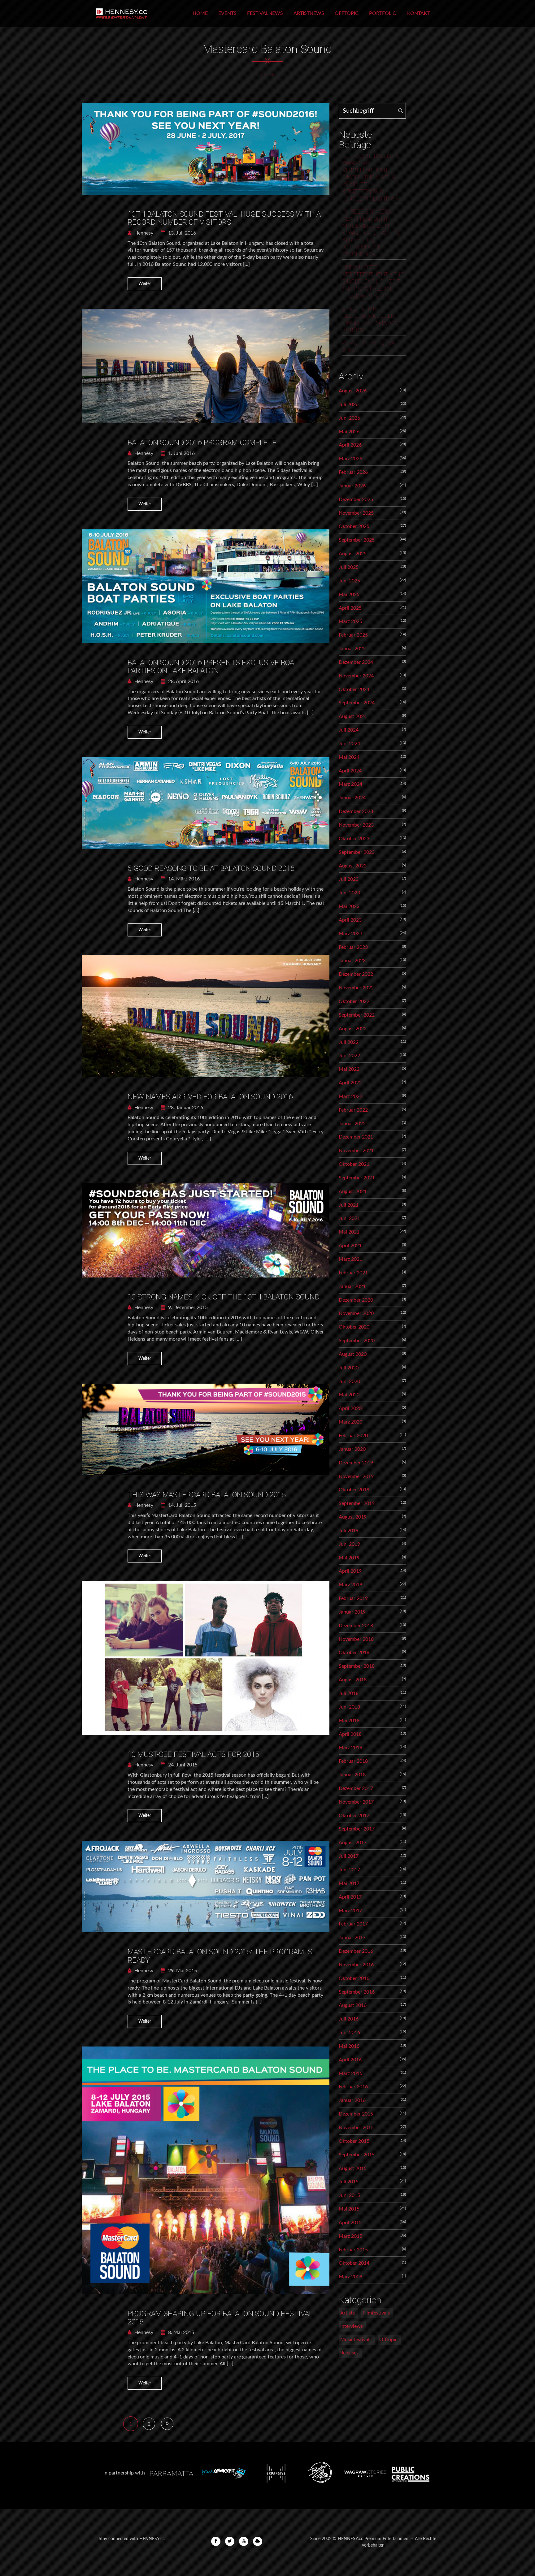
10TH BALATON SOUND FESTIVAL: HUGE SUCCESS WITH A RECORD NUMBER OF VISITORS (224, 218)
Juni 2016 (349, 2033)
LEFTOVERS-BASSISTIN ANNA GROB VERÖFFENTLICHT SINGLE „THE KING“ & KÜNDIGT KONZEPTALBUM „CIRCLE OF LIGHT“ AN (371, 178)
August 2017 (353, 1843)
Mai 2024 (349, 757)
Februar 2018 (353, 1761)
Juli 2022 (349, 1042)
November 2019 (356, 1476)
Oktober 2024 (354, 689)
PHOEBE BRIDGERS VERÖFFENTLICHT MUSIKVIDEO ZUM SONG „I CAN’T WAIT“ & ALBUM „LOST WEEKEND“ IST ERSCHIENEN (372, 233)
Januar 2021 (352, 1286)
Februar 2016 (353, 2087)
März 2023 (350, 934)
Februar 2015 (353, 2250)
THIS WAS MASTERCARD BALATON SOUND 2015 (207, 1495)
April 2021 (350, 1246)
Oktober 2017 (354, 1816)
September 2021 (357, 1178)
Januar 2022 (352, 1124)
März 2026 (350, 459)
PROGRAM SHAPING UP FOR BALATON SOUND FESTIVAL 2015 (220, 2318)
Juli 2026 (349, 404)
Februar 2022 (353, 1110)
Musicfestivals (356, 2340)
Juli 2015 (349, 2182)
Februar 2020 (353, 1436)
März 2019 (350, 1585)
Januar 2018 (352, 1775)
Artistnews (309, 13)
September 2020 (357, 1341)
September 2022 (357, 1015)
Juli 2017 (349, 1856)
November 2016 (356, 1965)
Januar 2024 (352, 798)
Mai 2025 (349, 594)
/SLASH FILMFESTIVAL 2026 (370, 347)
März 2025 (350, 621)
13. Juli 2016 (181, 233)
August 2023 (353, 866)
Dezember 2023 (356, 811)
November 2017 (356, 1802)
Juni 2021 (349, 1218)
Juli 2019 (349, 1531)
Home (200, 13)
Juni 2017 (349, 1870)
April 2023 (350, 920)
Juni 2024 (349, 744)
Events (227, 13)
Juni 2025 (349, 581)
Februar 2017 (353, 1924)
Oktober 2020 (354, 1327)
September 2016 (357, 1992)
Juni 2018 (349, 1707)
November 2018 (356, 1639)
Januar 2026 (352, 486)
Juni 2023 (349, 893)
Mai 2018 (349, 1721)
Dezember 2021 (356, 1137)
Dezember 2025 (356, 499)
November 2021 (356, 1151)
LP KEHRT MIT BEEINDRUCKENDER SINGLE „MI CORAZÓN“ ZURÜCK (371, 320)
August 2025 (353, 554)
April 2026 (350, 445)
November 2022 (356, 988)
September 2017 (357, 1829)
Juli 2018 (349, 1693)
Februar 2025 (353, 635)
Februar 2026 (353, 472)
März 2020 (350, 1422)
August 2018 (353, 1680)
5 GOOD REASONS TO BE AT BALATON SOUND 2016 (211, 868)
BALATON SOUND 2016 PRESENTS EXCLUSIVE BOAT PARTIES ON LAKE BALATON (213, 667)
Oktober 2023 (354, 839)
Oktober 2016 (354, 1978)
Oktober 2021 (354, 1164)
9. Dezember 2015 (187, 1307)
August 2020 (353, 1354)
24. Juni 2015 (182, 1765)
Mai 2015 (349, 2209)
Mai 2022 (349, 1069)
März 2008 (350, 2277)
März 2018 (350, 1748)
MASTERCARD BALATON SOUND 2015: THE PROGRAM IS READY (220, 1956)
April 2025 (350, 608)
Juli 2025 (349, 567)
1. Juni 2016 (181, 453)
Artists (348, 2313)
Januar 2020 (352, 1449)
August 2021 (353, 1191)
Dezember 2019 (356, 1463)
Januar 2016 (352, 2100)
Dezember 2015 (356, 2114)
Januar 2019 (352, 1612)
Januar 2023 (352, 961)
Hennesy (143, 233)
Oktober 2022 (354, 1001)
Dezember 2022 (356, 974)
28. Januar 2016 (185, 1108)
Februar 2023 (353, 947)
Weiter (145, 284)
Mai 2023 (349, 906)
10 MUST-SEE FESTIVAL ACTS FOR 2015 (193, 1754)
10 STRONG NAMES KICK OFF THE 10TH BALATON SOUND (224, 1297)
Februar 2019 (353, 1598)
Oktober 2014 (354, 2263)
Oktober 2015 (354, 2141)
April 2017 (350, 1897)
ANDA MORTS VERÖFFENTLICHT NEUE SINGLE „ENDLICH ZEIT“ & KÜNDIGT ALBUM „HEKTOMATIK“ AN (373, 282)
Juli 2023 (349, 879)
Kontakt (419, 13)
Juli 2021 (349, 1205)
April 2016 (350, 2060)
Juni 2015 (349, 2195)
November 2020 (356, 1313)
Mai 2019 (349, 1558)
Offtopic (347, 13)
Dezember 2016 (356, 1951)
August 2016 (353, 2005)
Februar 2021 (353, 1273)
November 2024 (356, 676)
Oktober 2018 (354, 1653)
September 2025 (357, 540)
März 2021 (350, 1259)
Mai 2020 (349, 1395)
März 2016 (350, 2073)
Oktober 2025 (354, 526)
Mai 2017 (349, 1883)
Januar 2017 (352, 1938)
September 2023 (357, 852)
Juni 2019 (349, 1544)
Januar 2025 (352, 649)
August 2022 (353, 1029)
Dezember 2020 (356, 1300)
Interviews (352, 2326)
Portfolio (383, 13)
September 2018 (357, 1666)
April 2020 (350, 1408)
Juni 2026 (349, 418)
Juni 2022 (349, 1056)
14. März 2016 (183, 879)
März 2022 (350, 1096)
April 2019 (350, 1571)
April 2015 (350, 2223)
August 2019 (353, 1517)
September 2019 (357, 1503)
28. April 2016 (183, 681)
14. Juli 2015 (181, 1505)
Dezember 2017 (356, 1788)
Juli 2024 (349, 730)
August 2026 (353, 391)
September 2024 (357, 703)
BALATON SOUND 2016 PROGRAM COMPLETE (202, 443)
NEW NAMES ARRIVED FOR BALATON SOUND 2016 (210, 1097)
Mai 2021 (349, 1232)
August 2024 (353, 716)
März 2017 (350, 1911)
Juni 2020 (349, 1381)
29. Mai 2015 (182, 1971)
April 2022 (350, 1083)
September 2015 (357, 2155)
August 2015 (353, 2168)
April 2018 (350, 1734)
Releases (349, 2353)
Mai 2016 (349, 2046)
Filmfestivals (376, 2313)
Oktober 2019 (354, 1490)
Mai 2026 (349, 432)
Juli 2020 (349, 1368)
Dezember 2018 (356, 1626)
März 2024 (350, 784)
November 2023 (356, 825)
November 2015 (356, 2128)
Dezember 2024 (356, 662)
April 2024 (350, 771)
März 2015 (350, 2236)
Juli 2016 (349, 2019)
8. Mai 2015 (181, 2332)
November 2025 (356, 513)
